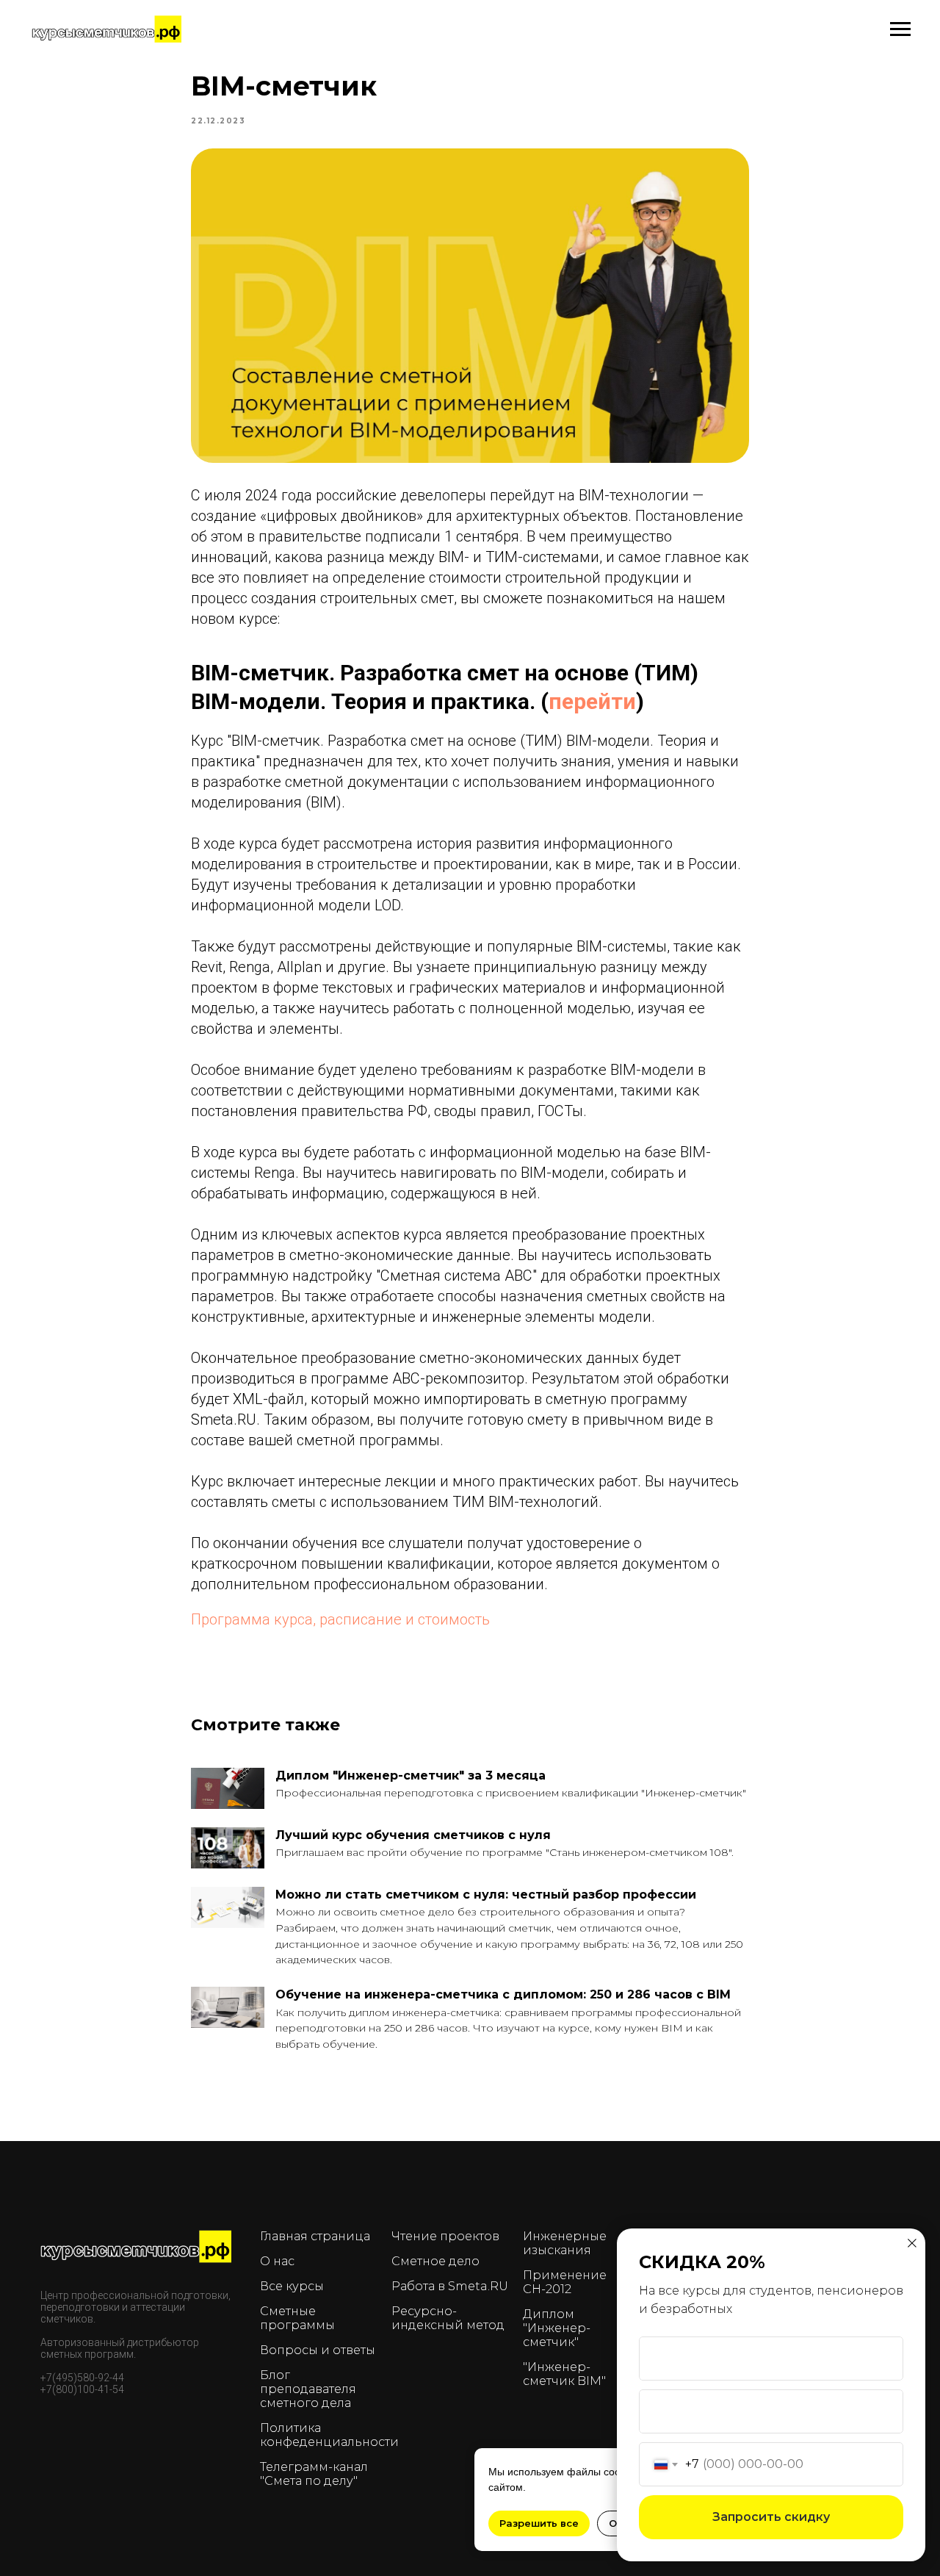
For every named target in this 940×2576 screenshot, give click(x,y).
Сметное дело (435, 2261)
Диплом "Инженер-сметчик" (557, 2328)
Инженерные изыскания (565, 2243)
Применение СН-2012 (565, 2282)
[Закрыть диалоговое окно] (912, 2243)
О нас (277, 2261)
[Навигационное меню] (900, 29)
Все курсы (292, 2286)
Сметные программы (297, 2318)
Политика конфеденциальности (329, 2435)
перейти (592, 701)
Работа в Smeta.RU (450, 2286)
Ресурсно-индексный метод (448, 2318)
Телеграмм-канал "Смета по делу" (314, 2474)
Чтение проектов (445, 2236)
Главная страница (315, 2236)
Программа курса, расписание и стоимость (340, 1619)
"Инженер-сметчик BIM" (564, 2374)
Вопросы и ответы (318, 2350)
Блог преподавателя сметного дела (308, 2389)
